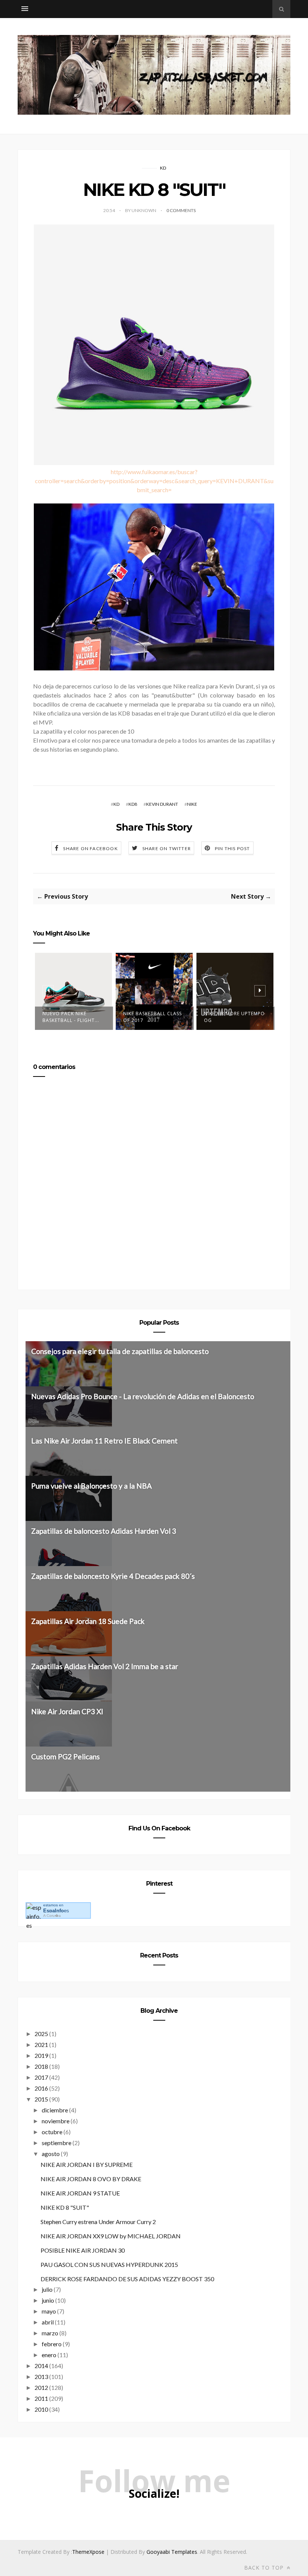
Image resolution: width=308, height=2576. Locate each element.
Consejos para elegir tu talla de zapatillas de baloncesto (120, 1351)
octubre (52, 2132)
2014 (41, 2366)
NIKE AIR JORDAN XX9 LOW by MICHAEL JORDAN (111, 2236)
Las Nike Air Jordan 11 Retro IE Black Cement (104, 1441)
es (56, 1911)
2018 (41, 2066)
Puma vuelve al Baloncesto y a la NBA (91, 1486)
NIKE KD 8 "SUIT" (65, 2207)
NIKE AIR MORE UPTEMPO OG (154, 1017)
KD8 (133, 804)
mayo (49, 2311)
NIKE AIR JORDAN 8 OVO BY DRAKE (91, 2179)
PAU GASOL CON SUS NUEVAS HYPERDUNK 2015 (109, 2264)
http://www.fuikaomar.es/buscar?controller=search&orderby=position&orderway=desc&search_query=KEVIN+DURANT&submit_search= (154, 481)
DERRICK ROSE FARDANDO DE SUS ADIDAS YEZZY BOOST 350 (127, 2279)
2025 (41, 2034)
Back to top (265, 2568)
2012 (41, 2387)
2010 (41, 2409)
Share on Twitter (167, 848)
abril (48, 2322)
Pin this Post (233, 848)
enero (49, 2355)
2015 (41, 2099)
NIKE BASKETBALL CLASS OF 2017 (72, 1017)
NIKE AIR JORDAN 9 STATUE (80, 2193)
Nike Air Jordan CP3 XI (67, 1711)
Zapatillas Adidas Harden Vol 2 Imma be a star (105, 1666)
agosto (51, 2154)
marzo (50, 2333)
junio (48, 2300)
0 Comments (181, 210)
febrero (52, 2344)
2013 (41, 2377)
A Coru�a (52, 1916)
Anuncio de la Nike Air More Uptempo (234, 1017)
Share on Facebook (90, 848)
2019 (41, 2055)
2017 (41, 2077)
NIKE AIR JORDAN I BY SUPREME (87, 2164)
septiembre (57, 2143)
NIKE (192, 804)
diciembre (55, 2110)
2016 (41, 2088)
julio (47, 2289)
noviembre (56, 2121)
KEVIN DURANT (162, 804)
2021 (41, 2045)
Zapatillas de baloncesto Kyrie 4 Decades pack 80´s (113, 1576)
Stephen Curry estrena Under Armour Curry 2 (98, 2222)
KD (163, 168)
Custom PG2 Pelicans (66, 1757)
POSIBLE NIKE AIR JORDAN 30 (83, 2250)
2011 (41, 2398)
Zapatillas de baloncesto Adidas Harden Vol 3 (104, 1531)
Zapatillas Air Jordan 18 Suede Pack (88, 1621)
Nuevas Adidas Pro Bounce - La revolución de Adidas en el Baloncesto (143, 1396)
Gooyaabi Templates (172, 2552)
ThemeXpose (88, 2552)
